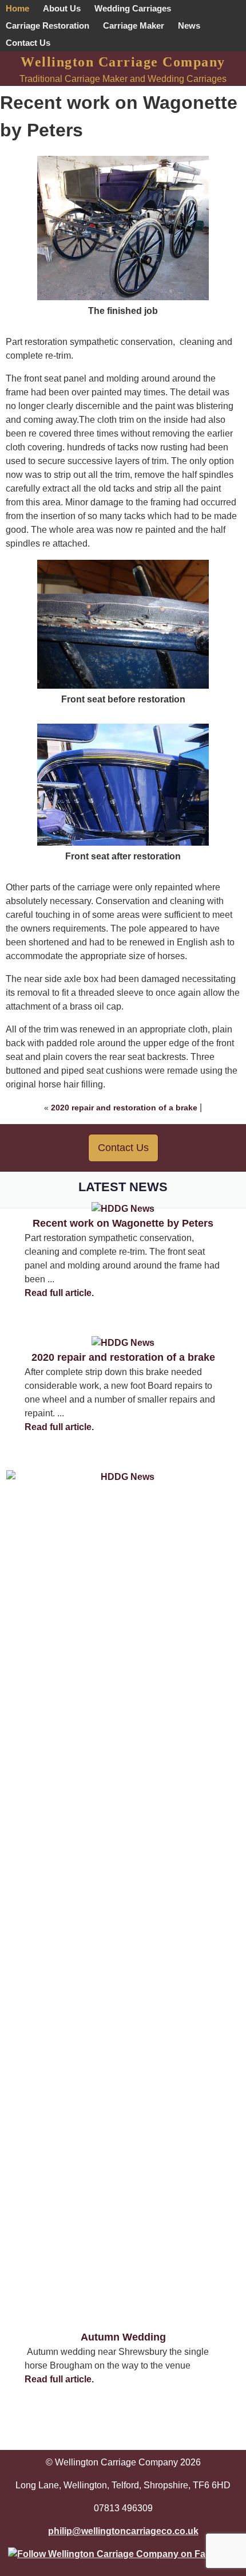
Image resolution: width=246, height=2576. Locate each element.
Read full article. (59, 1293)
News (189, 25)
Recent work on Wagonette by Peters (123, 1223)
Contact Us (28, 43)
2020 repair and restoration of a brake (124, 1108)
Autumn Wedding (123, 2337)
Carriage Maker (134, 25)
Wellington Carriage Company (123, 62)
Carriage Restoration (47, 25)
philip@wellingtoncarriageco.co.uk (123, 2531)
